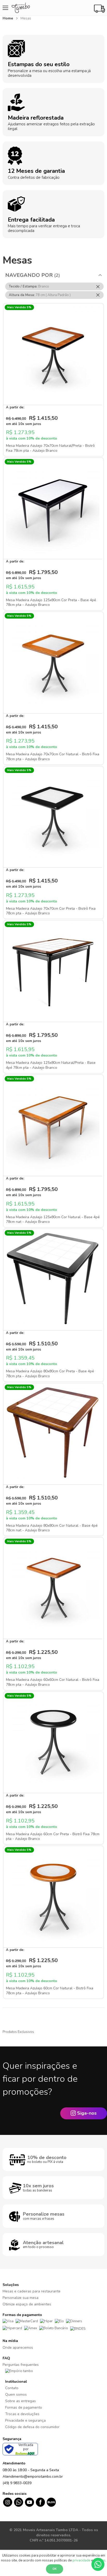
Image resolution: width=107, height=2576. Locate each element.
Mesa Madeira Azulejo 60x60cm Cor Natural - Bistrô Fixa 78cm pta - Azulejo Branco (53, 1682)
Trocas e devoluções (22, 2414)
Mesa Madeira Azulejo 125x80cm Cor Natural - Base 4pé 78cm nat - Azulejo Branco (53, 1220)
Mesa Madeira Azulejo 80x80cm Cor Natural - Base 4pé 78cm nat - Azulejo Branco (52, 1528)
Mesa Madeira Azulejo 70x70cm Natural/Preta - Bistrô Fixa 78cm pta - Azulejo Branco (50, 448)
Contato (12, 2388)
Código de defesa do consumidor (32, 2427)
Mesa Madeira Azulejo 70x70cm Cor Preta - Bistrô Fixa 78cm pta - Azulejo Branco (51, 911)
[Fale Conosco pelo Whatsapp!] (98, 2564)
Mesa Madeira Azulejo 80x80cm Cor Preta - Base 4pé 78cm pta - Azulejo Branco (50, 1374)
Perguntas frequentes (21, 2365)
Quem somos (16, 2395)
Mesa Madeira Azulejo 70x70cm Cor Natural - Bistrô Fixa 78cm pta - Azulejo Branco (53, 757)
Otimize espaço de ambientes (27, 2304)
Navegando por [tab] (29, 275)
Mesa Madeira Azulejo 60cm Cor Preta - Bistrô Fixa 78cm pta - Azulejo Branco (53, 1837)
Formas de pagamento (24, 2407)
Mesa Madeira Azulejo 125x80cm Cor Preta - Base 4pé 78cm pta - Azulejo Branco (51, 602)
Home (8, 18)
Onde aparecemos (18, 2348)
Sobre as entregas (21, 2401)
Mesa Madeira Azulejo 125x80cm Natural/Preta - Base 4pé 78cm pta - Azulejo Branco (51, 1065)
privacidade (81, 2560)
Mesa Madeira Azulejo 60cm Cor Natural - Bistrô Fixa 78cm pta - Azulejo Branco (50, 1991)
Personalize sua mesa (21, 2298)
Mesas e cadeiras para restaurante (32, 2291)
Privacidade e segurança (25, 2420)
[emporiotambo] (19, 2371)
